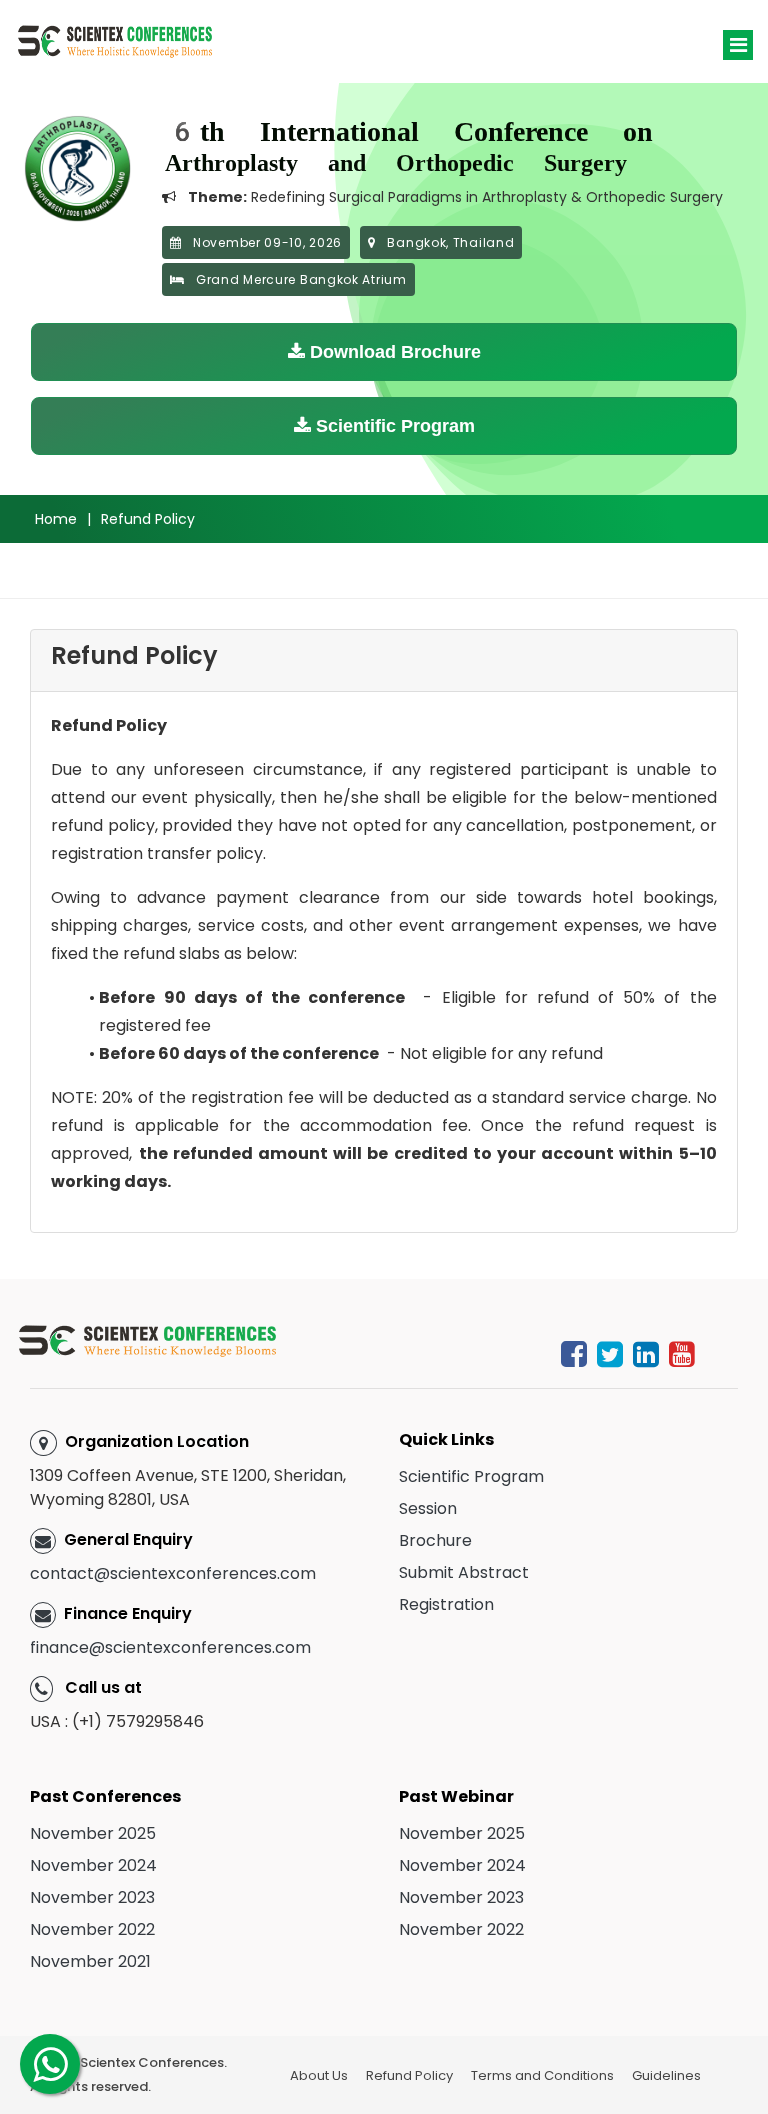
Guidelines (666, 2075)
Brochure (435, 1540)
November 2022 (92, 1929)
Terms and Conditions (542, 2075)
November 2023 (92, 1897)
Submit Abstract (464, 1572)
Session (428, 1508)
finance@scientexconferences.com (170, 1647)
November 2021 (90, 1961)
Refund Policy (409, 2075)
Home (56, 519)
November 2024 (93, 1865)
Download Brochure (393, 352)
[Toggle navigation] (738, 45)
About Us (319, 2075)
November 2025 (93, 1833)
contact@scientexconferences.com (173, 1573)
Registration (446, 1604)
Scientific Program (393, 426)
